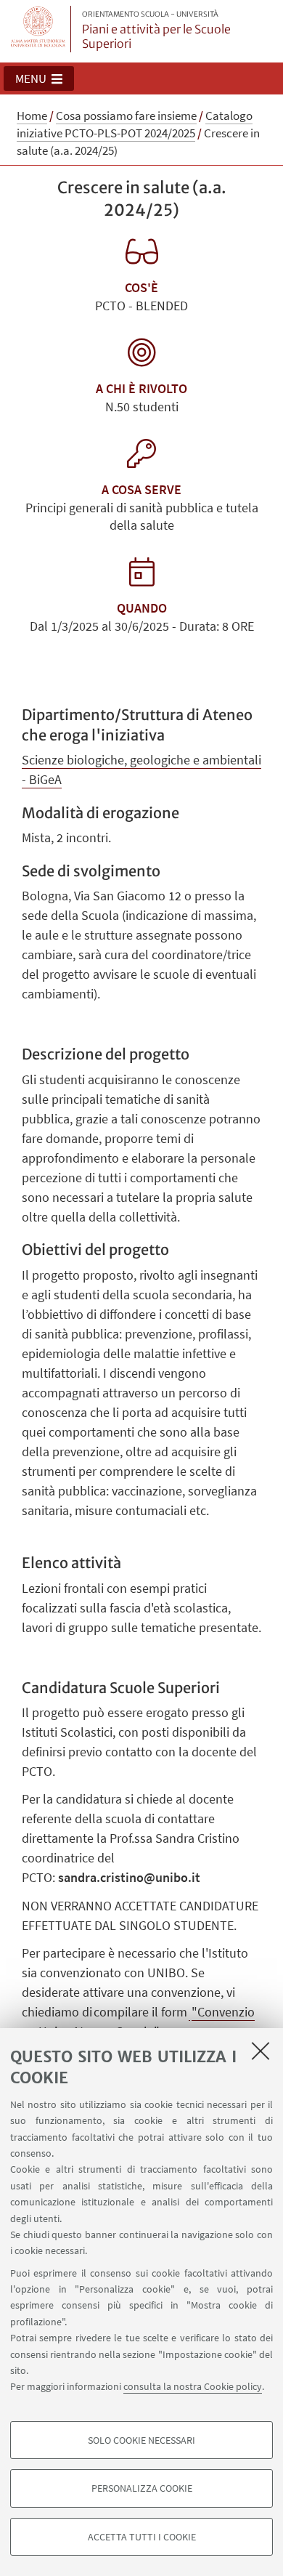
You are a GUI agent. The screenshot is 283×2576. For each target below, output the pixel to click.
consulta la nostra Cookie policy (193, 2386)
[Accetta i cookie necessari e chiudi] (261, 2051)
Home (32, 116)
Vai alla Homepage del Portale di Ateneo (38, 29)
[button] (39, 78)
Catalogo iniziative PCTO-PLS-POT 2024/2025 (135, 124)
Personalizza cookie (142, 2488)
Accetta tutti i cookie (142, 2537)
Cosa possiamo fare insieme (126, 116)
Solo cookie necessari (141, 2440)
